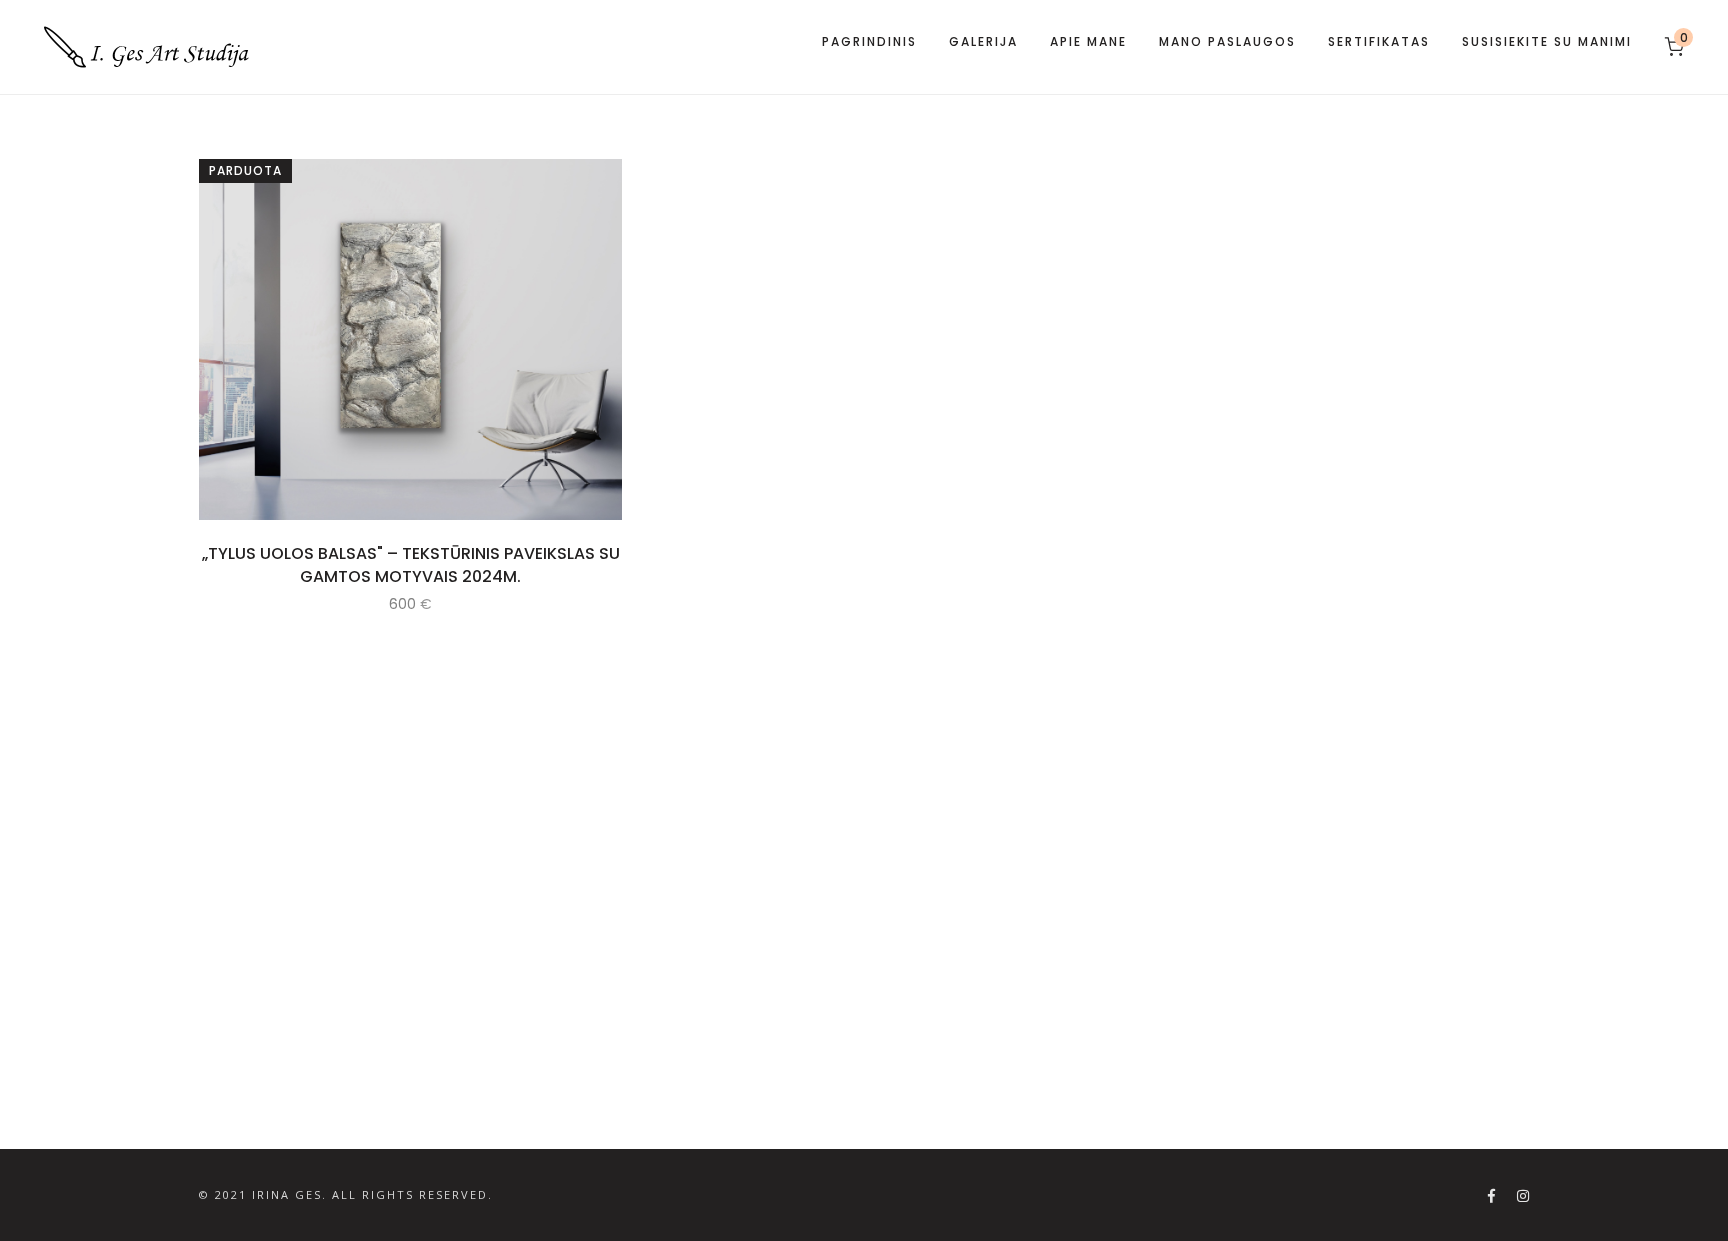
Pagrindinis (869, 41)
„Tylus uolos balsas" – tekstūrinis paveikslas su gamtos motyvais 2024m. (411, 565)
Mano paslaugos (1227, 41)
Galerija (983, 41)
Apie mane (1088, 41)
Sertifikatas (1379, 41)
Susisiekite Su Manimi (1547, 41)
